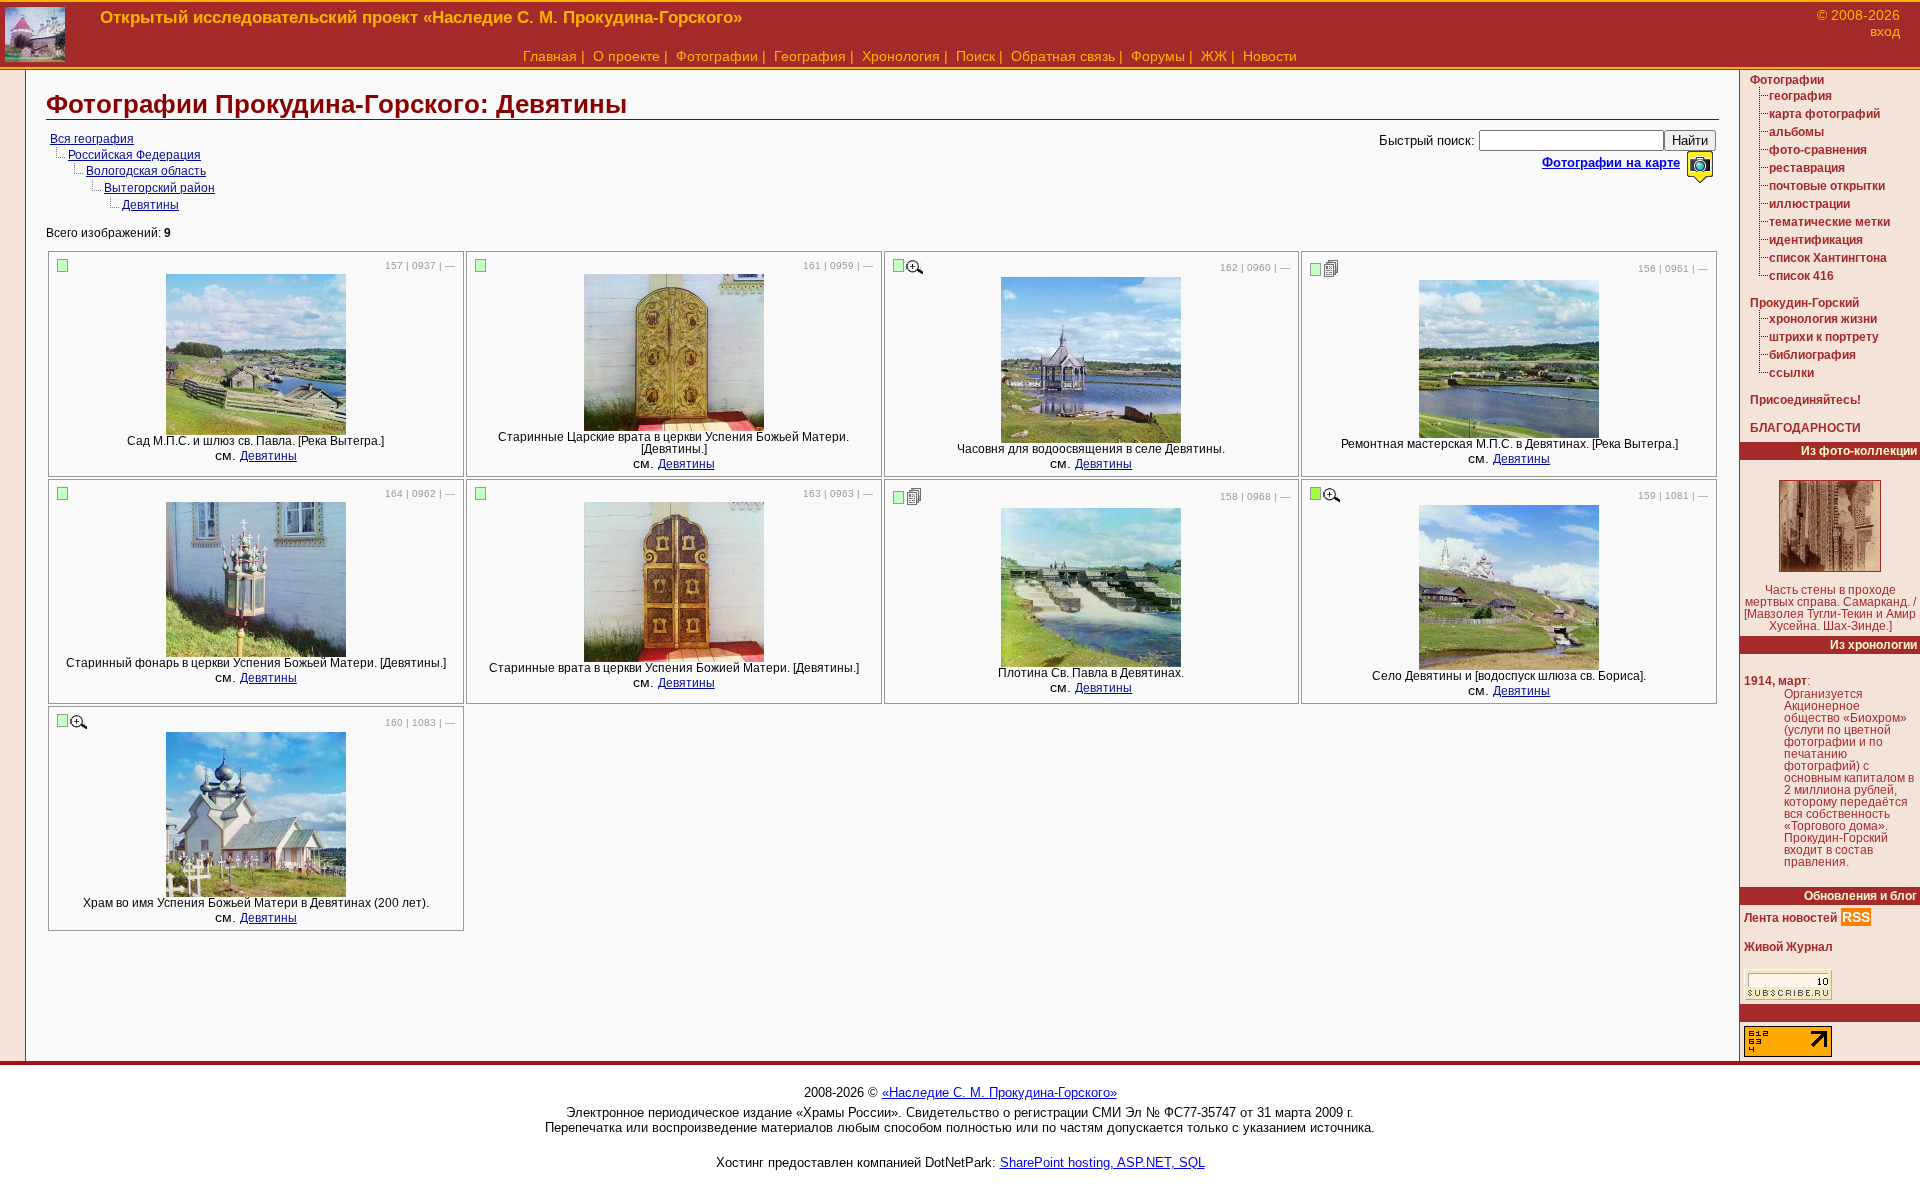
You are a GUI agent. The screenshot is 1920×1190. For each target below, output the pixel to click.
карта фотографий (1824, 114)
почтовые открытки (1827, 186)
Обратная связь (1063, 56)
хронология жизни (1823, 319)
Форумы (1158, 56)
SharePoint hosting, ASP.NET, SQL (1102, 1162)
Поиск (975, 56)
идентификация (1816, 240)
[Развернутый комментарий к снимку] (1331, 268)
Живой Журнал (1788, 947)
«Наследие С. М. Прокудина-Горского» (999, 1092)
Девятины (150, 205)
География (810, 56)
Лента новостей (1790, 918)
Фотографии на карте (1611, 162)
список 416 (1801, 276)
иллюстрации (1809, 204)
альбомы (1796, 132)
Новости (1270, 56)
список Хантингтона (1828, 258)
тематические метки (1829, 222)
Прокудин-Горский (1804, 303)
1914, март (1775, 681)
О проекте (626, 56)
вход (1885, 31)
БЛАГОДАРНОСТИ (1805, 428)
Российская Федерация (134, 155)
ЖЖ (1214, 56)
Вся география (92, 139)
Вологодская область (146, 171)
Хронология (901, 56)
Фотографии (717, 56)
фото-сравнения (1818, 150)
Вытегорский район (159, 188)
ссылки (1791, 373)
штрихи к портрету (1824, 337)
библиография (1812, 355)
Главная (550, 56)
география (1800, 96)
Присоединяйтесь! (1805, 400)
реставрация (1807, 168)
